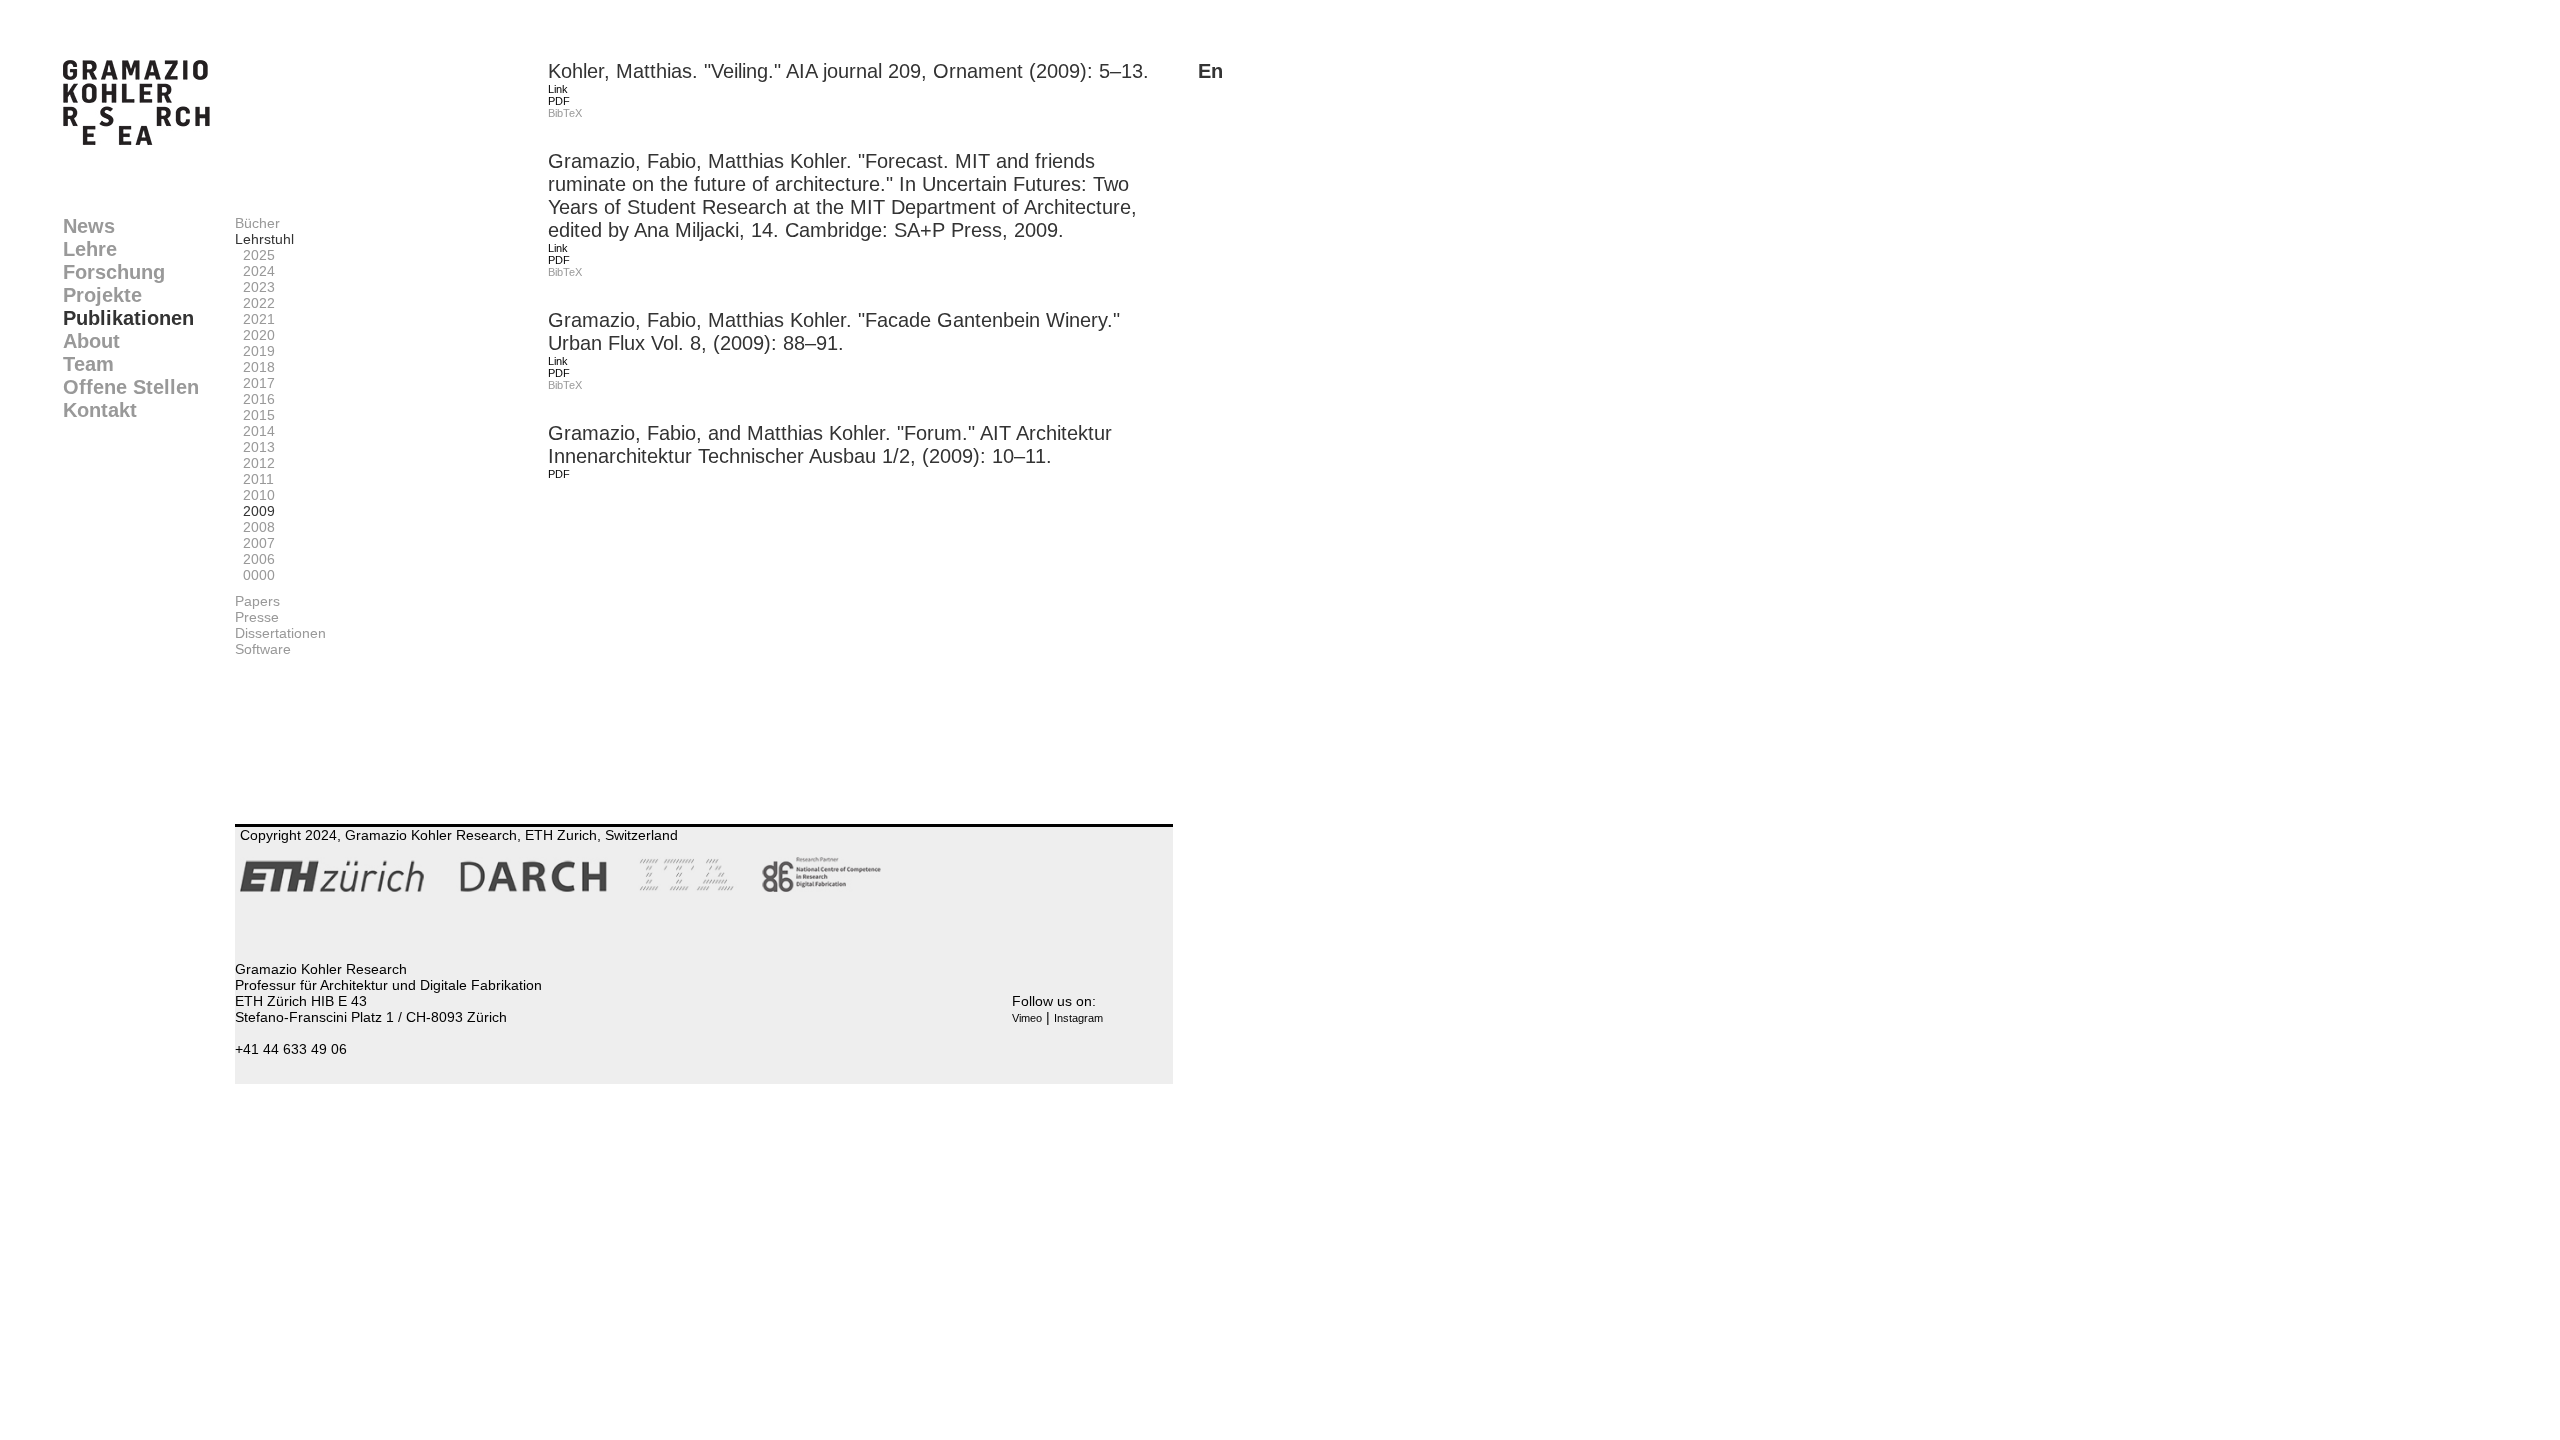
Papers (257, 601)
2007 (255, 543)
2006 (255, 559)
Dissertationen (280, 633)
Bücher (257, 223)
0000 (255, 575)
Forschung (114, 272)
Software (263, 649)
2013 (255, 447)
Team (88, 364)
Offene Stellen (131, 387)
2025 (255, 255)
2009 (255, 511)
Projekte (102, 295)
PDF (559, 101)
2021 (255, 319)
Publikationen (128, 318)
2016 (255, 399)
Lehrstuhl (264, 239)
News (89, 226)
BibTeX (565, 113)
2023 (255, 287)
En (1210, 71)
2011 (254, 479)
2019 (255, 351)
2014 (255, 431)
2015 (255, 415)
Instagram (1078, 1018)
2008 (255, 527)
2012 (255, 463)
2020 (255, 335)
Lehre (90, 249)
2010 (255, 495)
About (91, 341)
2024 (255, 271)
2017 (255, 383)
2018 (255, 367)
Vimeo (1027, 1018)
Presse (257, 617)
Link (558, 89)
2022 (255, 303)
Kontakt (100, 410)
